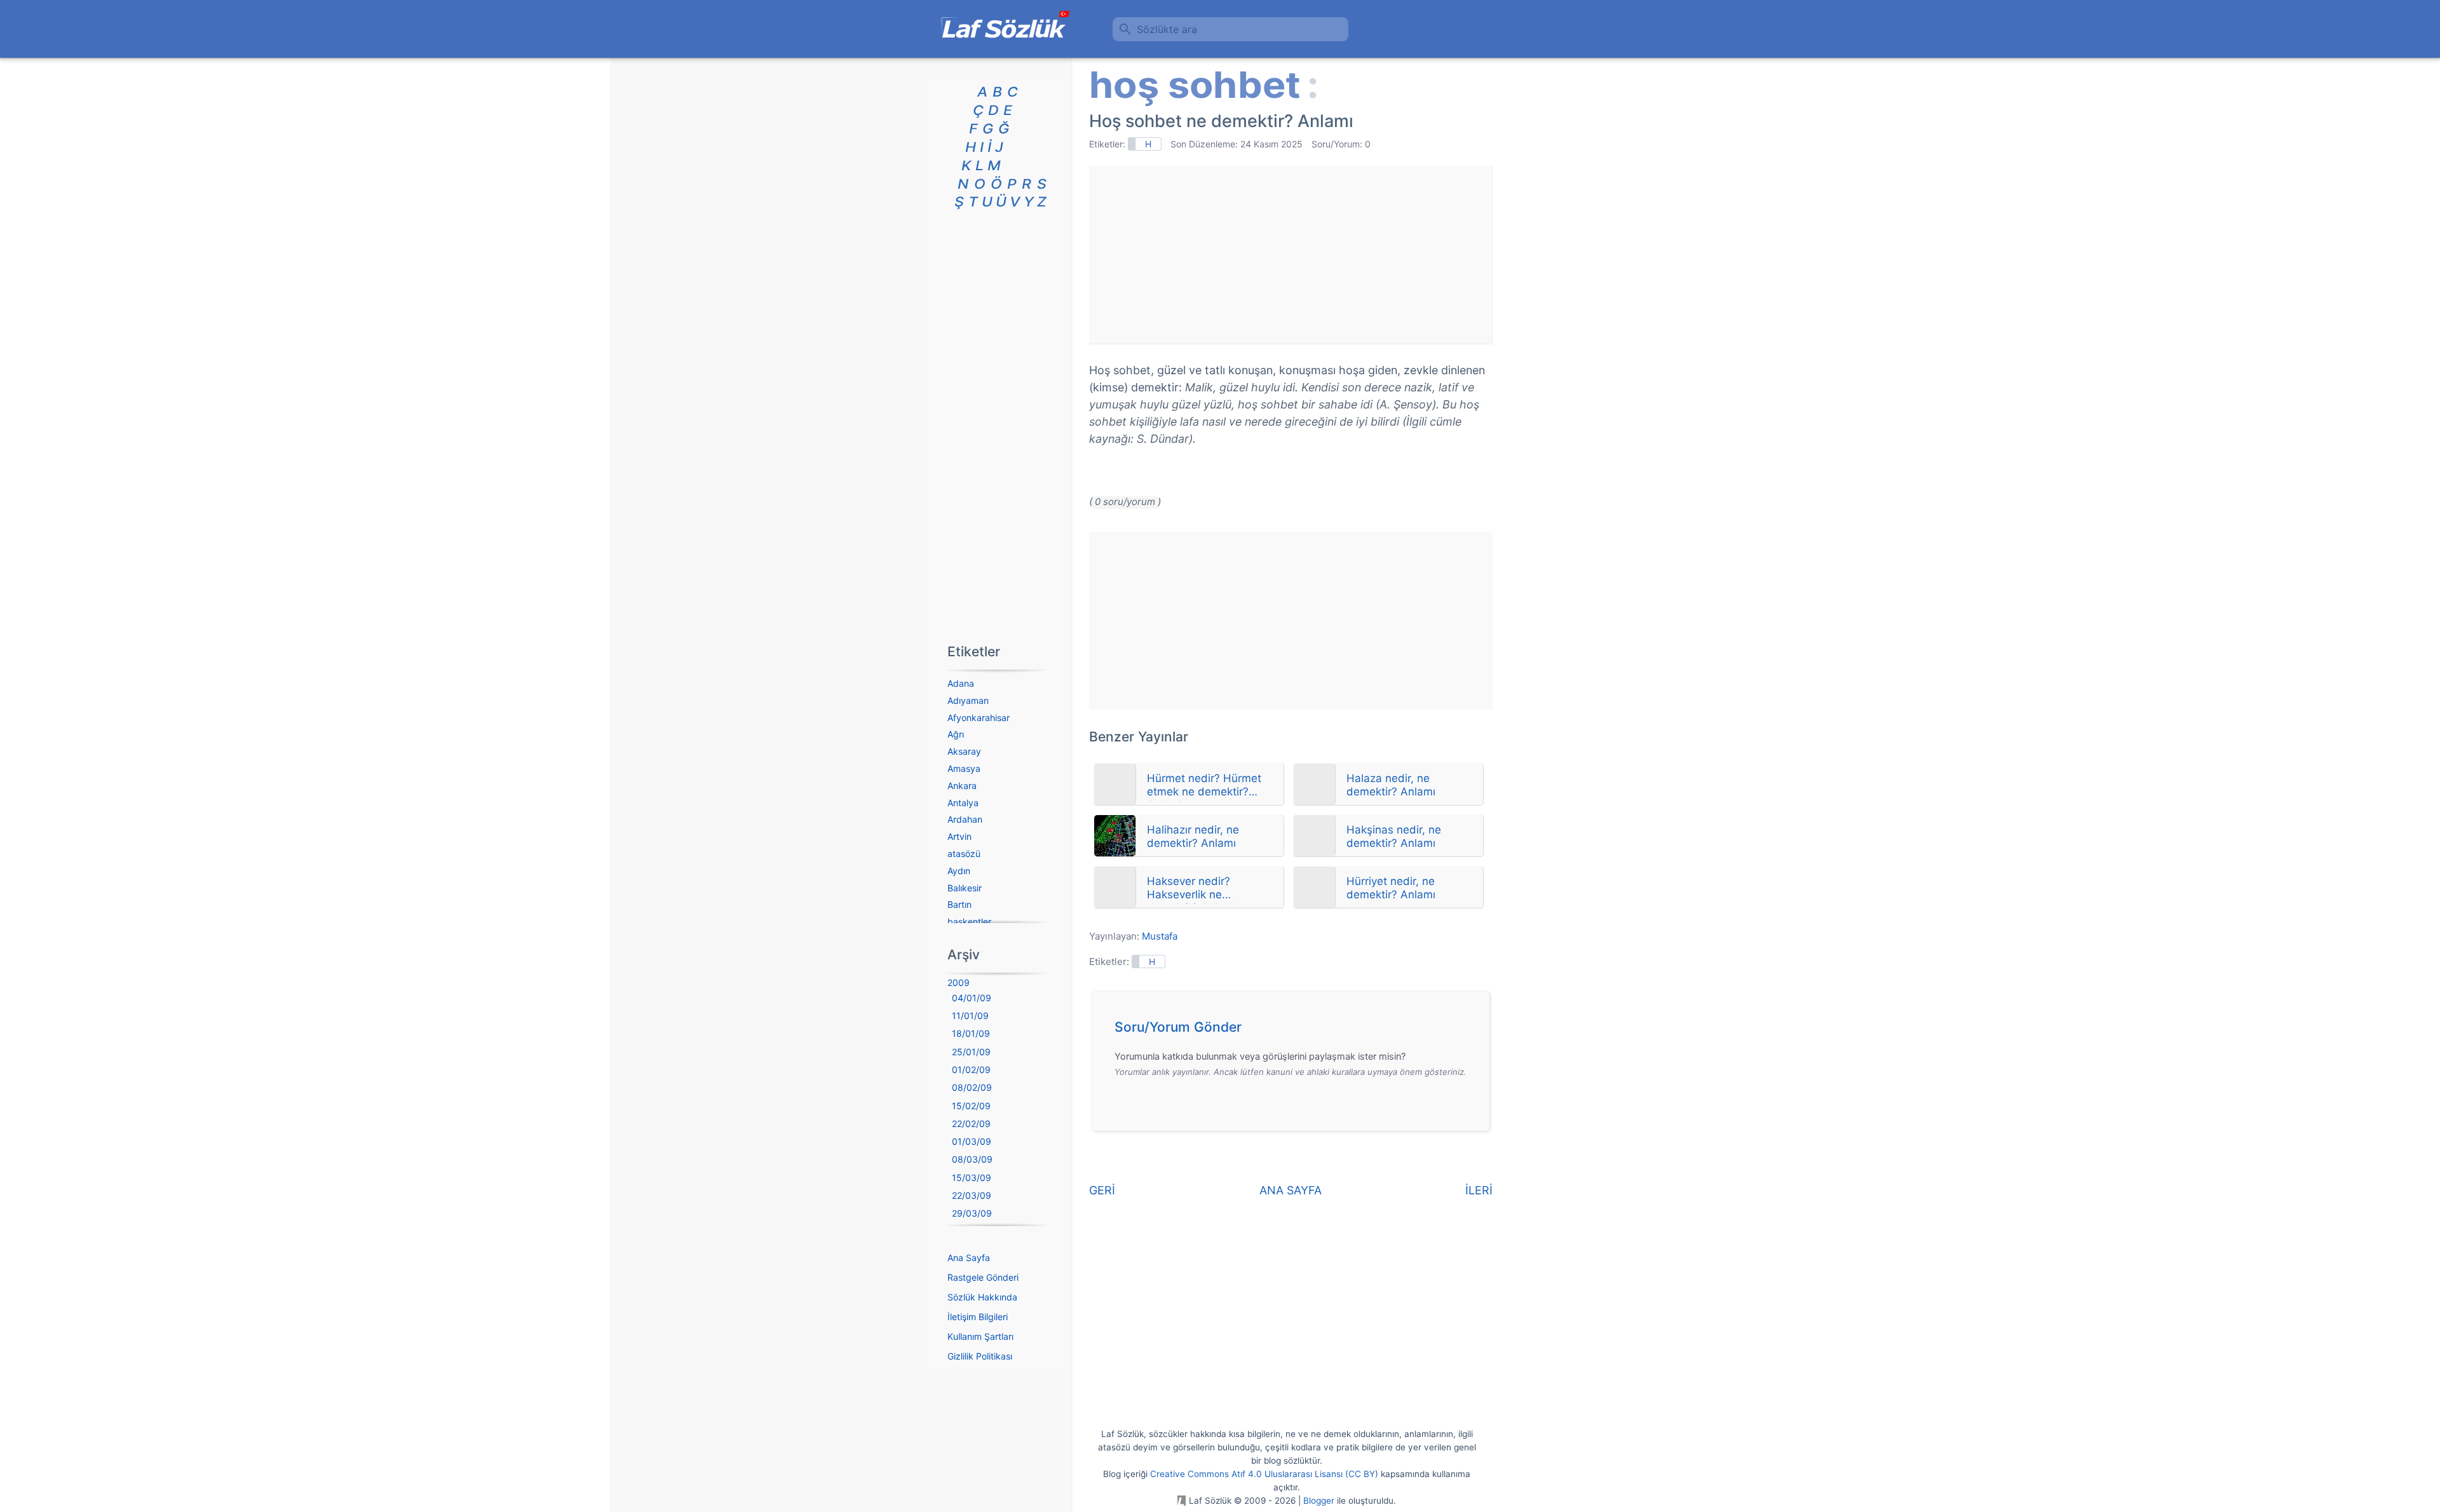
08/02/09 (972, 1087)
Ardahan (965, 819)
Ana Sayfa (969, 1258)
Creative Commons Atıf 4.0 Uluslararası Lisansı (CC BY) (1264, 1474)
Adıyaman (968, 700)
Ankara (962, 786)
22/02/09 (971, 1124)
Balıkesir (965, 888)
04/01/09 (972, 998)
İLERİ (1479, 1190)
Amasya (964, 768)
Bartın (959, 904)
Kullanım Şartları (980, 1336)
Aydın (959, 871)
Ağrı (956, 734)
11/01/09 (970, 1016)
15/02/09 (971, 1106)
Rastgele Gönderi (983, 1277)
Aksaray (964, 751)
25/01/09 (971, 1052)
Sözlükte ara (1167, 29)
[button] (1295, 1030)
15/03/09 (972, 1178)
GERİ (1102, 1190)
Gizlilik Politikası (980, 1356)
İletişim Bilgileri (978, 1317)
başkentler (969, 921)
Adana (961, 683)
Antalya (963, 803)
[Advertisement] (1291, 255)
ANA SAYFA (1291, 1190)
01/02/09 (971, 1070)
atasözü (964, 854)
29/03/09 (972, 1213)
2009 (959, 982)
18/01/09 (971, 1033)
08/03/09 (972, 1159)
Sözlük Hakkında (982, 1297)
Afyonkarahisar (979, 718)
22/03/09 (972, 1195)
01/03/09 (972, 1141)
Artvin (959, 836)
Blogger (1319, 1501)
